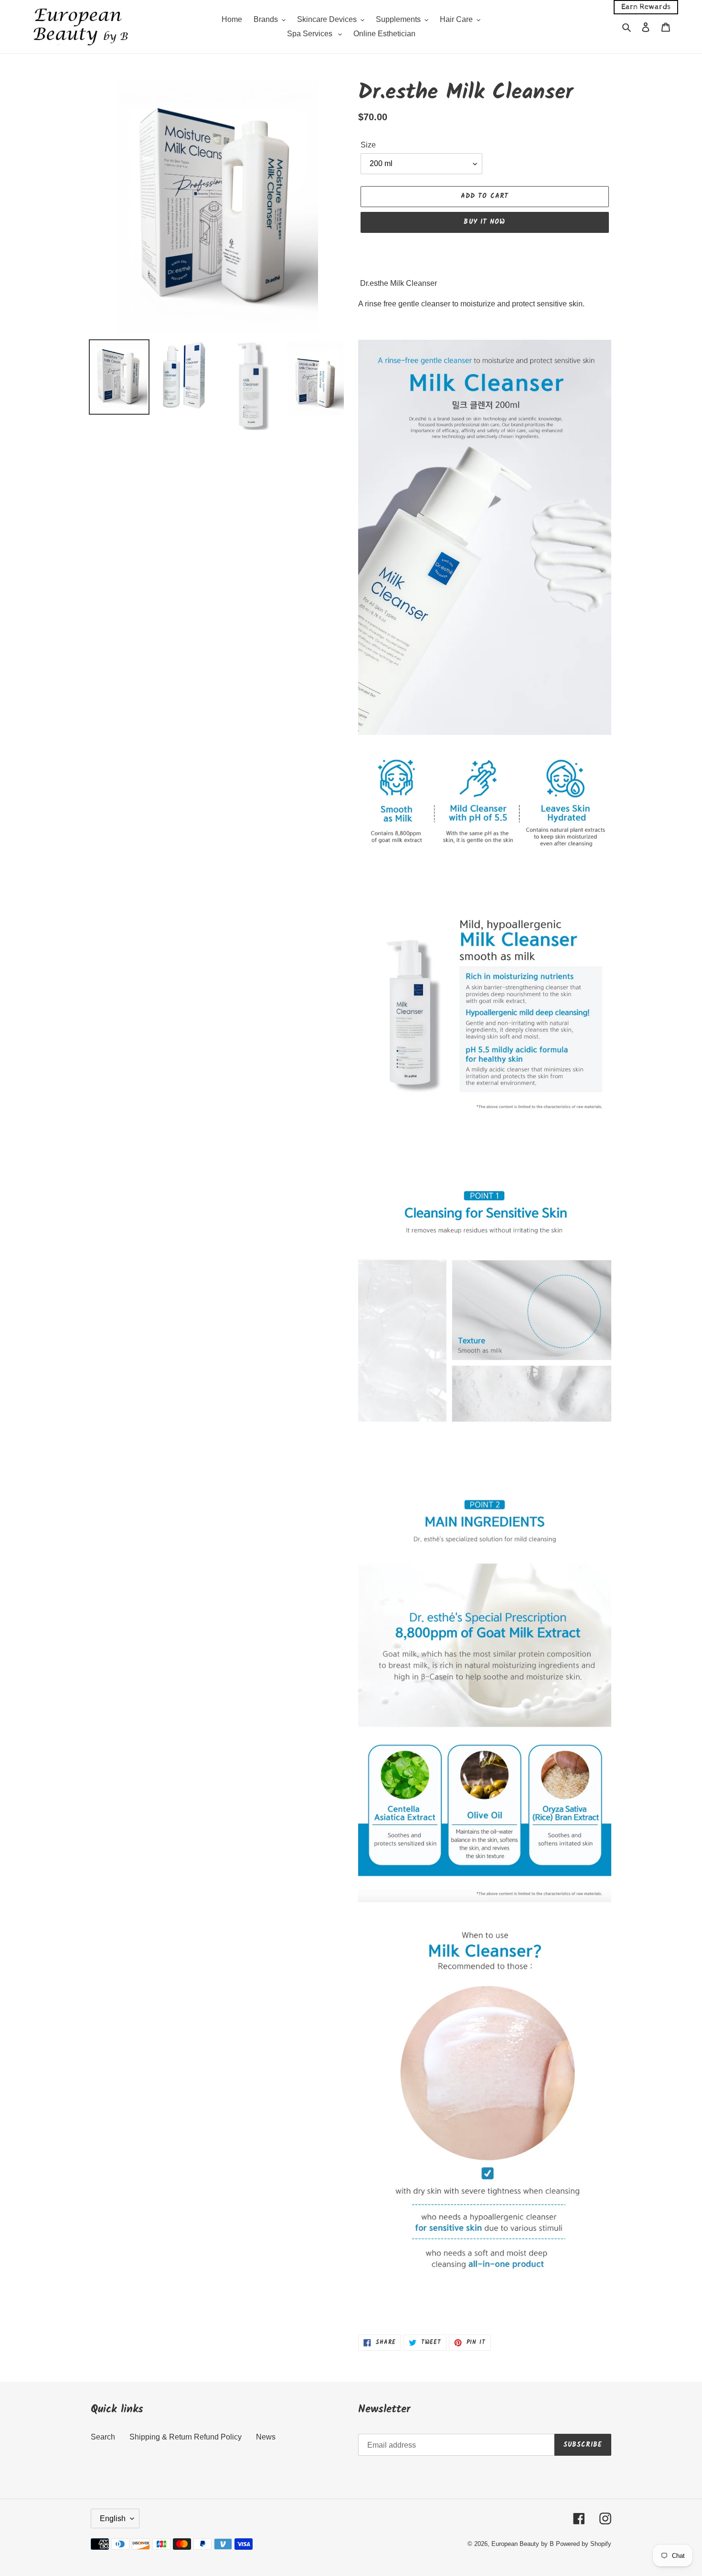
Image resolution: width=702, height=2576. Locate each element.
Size (368, 145)
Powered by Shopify (584, 2544)
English (113, 2518)
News (266, 2437)
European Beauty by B (523, 2544)
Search (103, 2437)
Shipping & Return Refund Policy (186, 2437)
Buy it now (484, 222)
